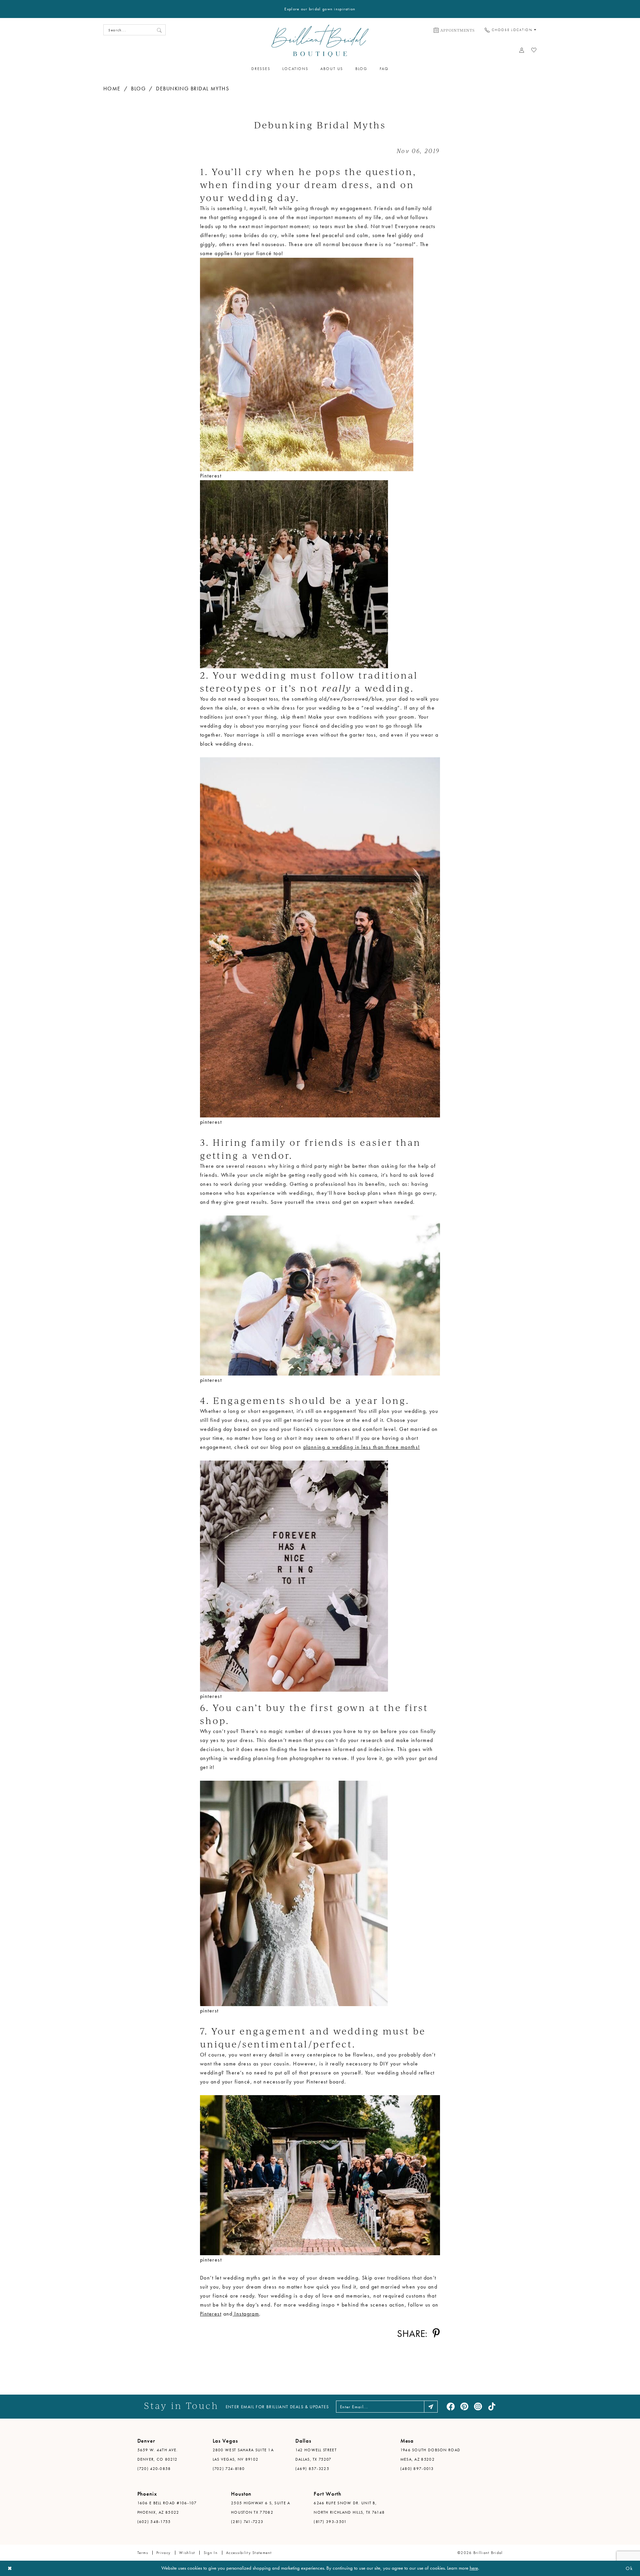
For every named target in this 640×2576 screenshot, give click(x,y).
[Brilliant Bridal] (320, 41)
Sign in (211, 2553)
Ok (629, 2568)
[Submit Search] (159, 30)
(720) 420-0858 (154, 2469)
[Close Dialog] (10, 2568)
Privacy (163, 2553)
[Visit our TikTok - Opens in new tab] (492, 2407)
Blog (138, 89)
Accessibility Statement (249, 2553)
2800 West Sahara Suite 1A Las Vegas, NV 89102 (243, 2455)
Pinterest (211, 2314)
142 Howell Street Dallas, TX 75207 (316, 2455)
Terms (143, 2553)
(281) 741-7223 (247, 2522)
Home (112, 89)
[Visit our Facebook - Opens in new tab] (451, 2407)
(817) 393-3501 (330, 2522)
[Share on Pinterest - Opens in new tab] (436, 2333)
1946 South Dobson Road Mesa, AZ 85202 (430, 2455)
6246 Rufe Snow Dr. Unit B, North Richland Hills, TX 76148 (349, 2508)
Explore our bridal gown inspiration (320, 9)
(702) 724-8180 (229, 2469)
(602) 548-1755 (154, 2522)
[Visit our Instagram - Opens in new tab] (478, 2407)
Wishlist (187, 2553)
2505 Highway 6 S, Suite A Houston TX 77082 (261, 2508)
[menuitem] (454, 30)
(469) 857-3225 (312, 2469)
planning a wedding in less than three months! (362, 1447)
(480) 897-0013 (417, 2469)
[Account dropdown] (522, 50)
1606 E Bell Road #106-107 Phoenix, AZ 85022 (167, 2508)
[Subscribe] (431, 2407)
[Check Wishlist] (534, 50)
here (474, 2568)
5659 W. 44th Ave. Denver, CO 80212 (158, 2455)
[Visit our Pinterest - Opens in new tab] (464, 2407)
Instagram (246, 2314)
